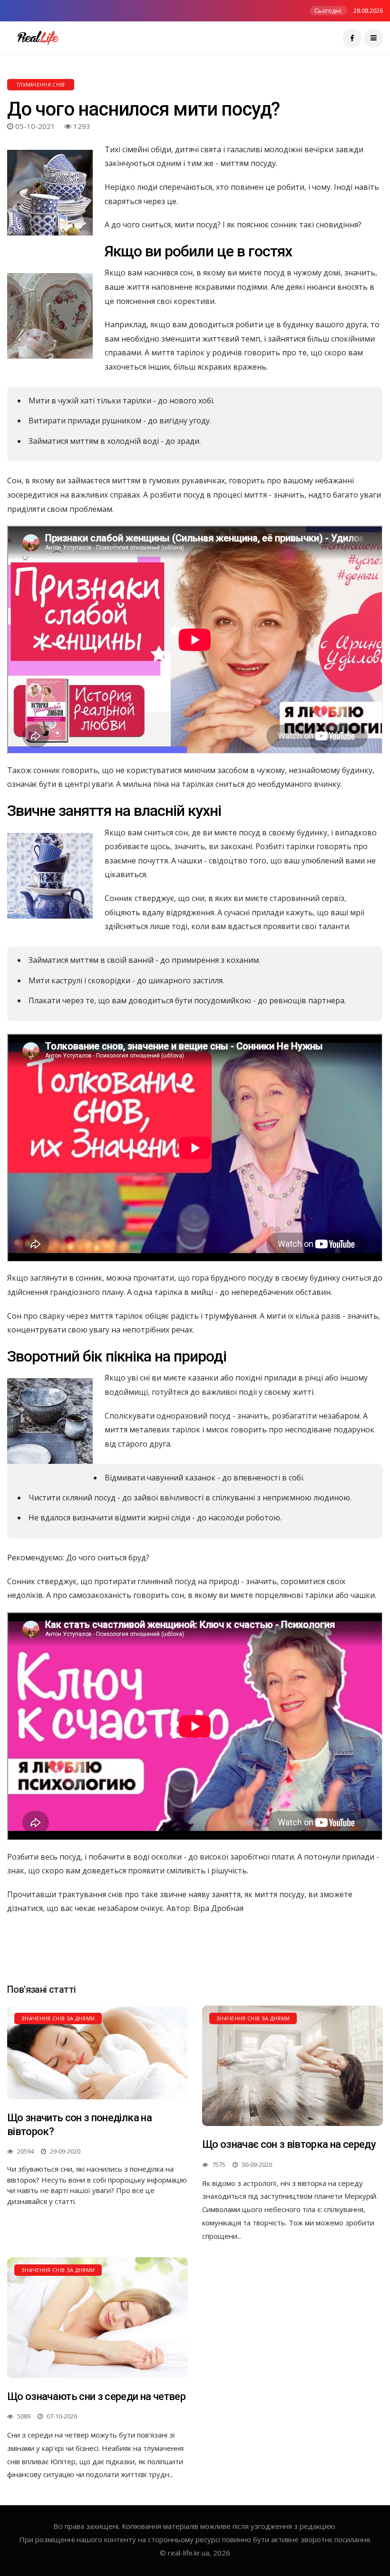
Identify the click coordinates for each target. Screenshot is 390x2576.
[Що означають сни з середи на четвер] (97, 2317)
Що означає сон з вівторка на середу (289, 2144)
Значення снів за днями (58, 2018)
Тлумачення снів (41, 85)
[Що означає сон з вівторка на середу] (292, 2066)
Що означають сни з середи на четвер (96, 2396)
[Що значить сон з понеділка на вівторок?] (97, 2052)
